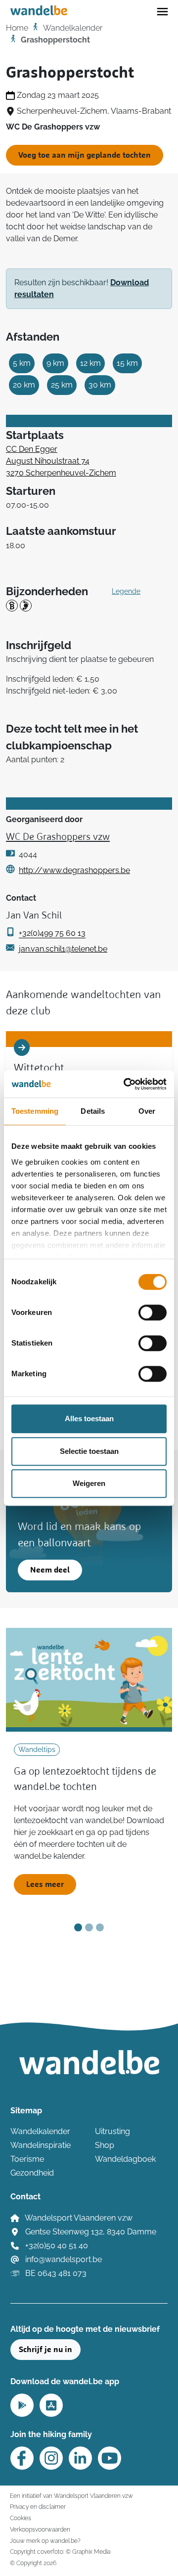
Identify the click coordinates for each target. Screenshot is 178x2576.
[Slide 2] (89, 1927)
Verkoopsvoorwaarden (40, 2529)
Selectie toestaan (89, 1451)
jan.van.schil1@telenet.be (63, 949)
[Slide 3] (100, 1927)
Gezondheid (32, 2173)
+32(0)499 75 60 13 (52, 933)
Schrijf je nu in (45, 2350)
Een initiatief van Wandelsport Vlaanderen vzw (71, 2496)
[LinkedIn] (80, 2458)
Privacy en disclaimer (38, 2507)
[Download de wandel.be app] (22, 2404)
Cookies (21, 2518)
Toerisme (27, 2159)
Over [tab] (147, 1111)
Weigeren (89, 1483)
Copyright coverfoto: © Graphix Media (60, 2552)
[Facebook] (22, 2458)
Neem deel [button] (50, 1570)
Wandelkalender (73, 28)
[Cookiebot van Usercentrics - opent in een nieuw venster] (126, 1084)
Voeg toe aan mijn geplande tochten (85, 155)
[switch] (153, 1312)
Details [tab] (93, 1111)
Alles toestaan (89, 1419)
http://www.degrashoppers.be (74, 870)
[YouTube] (110, 2458)
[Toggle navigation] (162, 11)
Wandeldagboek (125, 2159)
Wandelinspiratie (41, 2145)
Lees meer (45, 1884)
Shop (105, 2145)
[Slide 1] (78, 1927)
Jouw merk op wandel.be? (45, 2541)
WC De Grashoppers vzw (58, 837)
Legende (126, 591)
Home (17, 28)
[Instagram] (51, 2458)
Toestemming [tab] (35, 1111)
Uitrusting (112, 2131)
